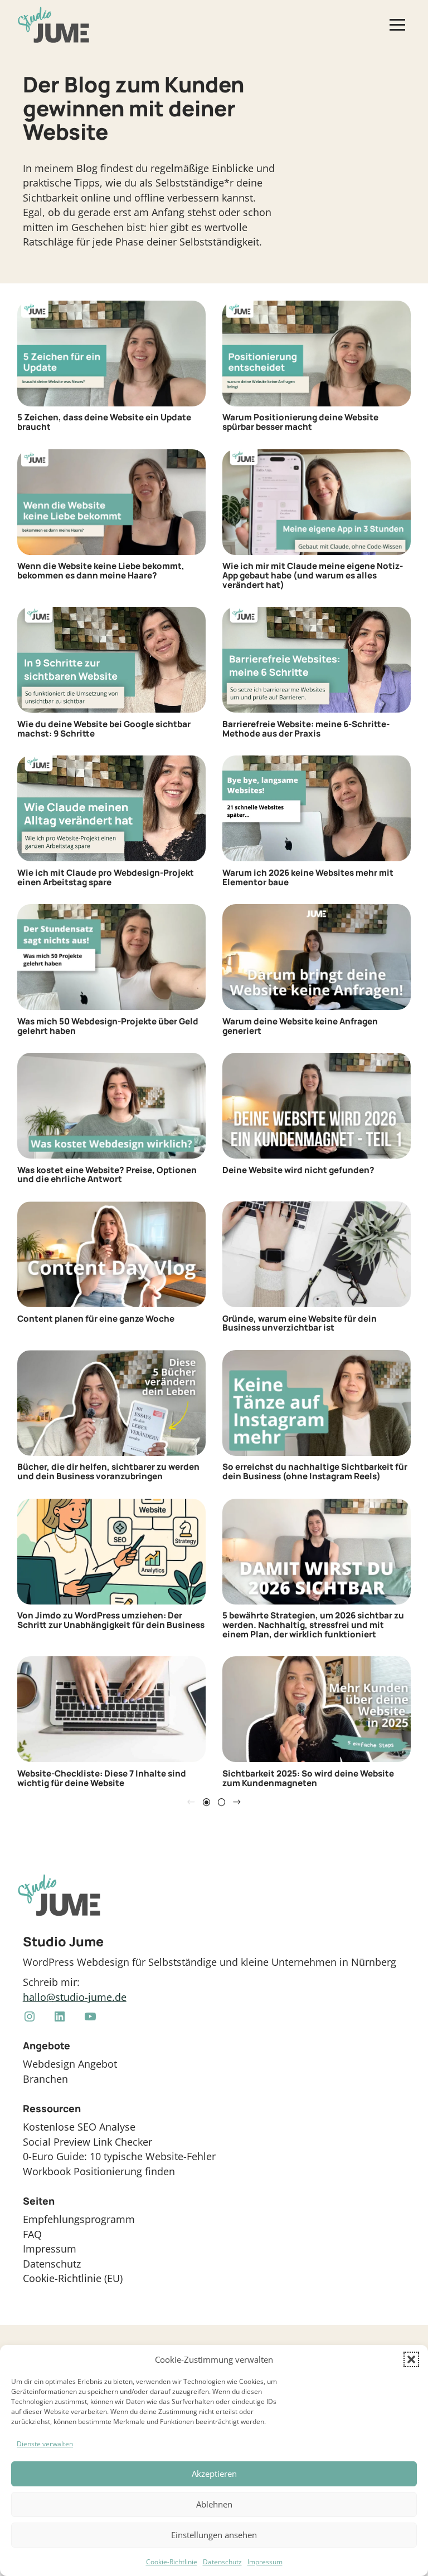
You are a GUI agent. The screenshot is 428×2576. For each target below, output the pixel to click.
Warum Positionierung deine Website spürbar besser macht (300, 422)
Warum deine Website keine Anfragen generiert (300, 1026)
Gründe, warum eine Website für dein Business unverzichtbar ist (300, 1324)
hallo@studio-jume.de (75, 1997)
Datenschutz (222, 2562)
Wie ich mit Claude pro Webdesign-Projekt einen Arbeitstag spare (106, 878)
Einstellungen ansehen (214, 2535)
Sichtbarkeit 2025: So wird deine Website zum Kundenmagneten (308, 1778)
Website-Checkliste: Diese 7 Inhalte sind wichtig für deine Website (102, 1778)
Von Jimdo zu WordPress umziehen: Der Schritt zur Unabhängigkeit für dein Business (111, 1620)
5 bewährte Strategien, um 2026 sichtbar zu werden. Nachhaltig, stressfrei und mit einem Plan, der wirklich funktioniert (313, 1625)
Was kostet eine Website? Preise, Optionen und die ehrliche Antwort (107, 1175)
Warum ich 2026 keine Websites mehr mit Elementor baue (308, 878)
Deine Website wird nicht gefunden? (298, 1171)
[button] (411, 2359)
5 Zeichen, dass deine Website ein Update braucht (104, 422)
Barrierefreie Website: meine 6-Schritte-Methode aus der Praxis (306, 729)
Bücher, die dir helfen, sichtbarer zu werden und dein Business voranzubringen (108, 1472)
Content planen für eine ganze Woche (96, 1319)
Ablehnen (214, 2504)
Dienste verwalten (45, 2444)
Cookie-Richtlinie (172, 2562)
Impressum (265, 2562)
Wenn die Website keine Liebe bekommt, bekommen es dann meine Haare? (101, 571)
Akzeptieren (214, 2474)
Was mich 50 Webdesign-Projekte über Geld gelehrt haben (108, 1026)
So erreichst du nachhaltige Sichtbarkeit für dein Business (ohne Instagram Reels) (315, 1472)
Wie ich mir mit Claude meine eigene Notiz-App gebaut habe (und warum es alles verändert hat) (313, 576)
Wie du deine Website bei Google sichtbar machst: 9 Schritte (104, 729)
